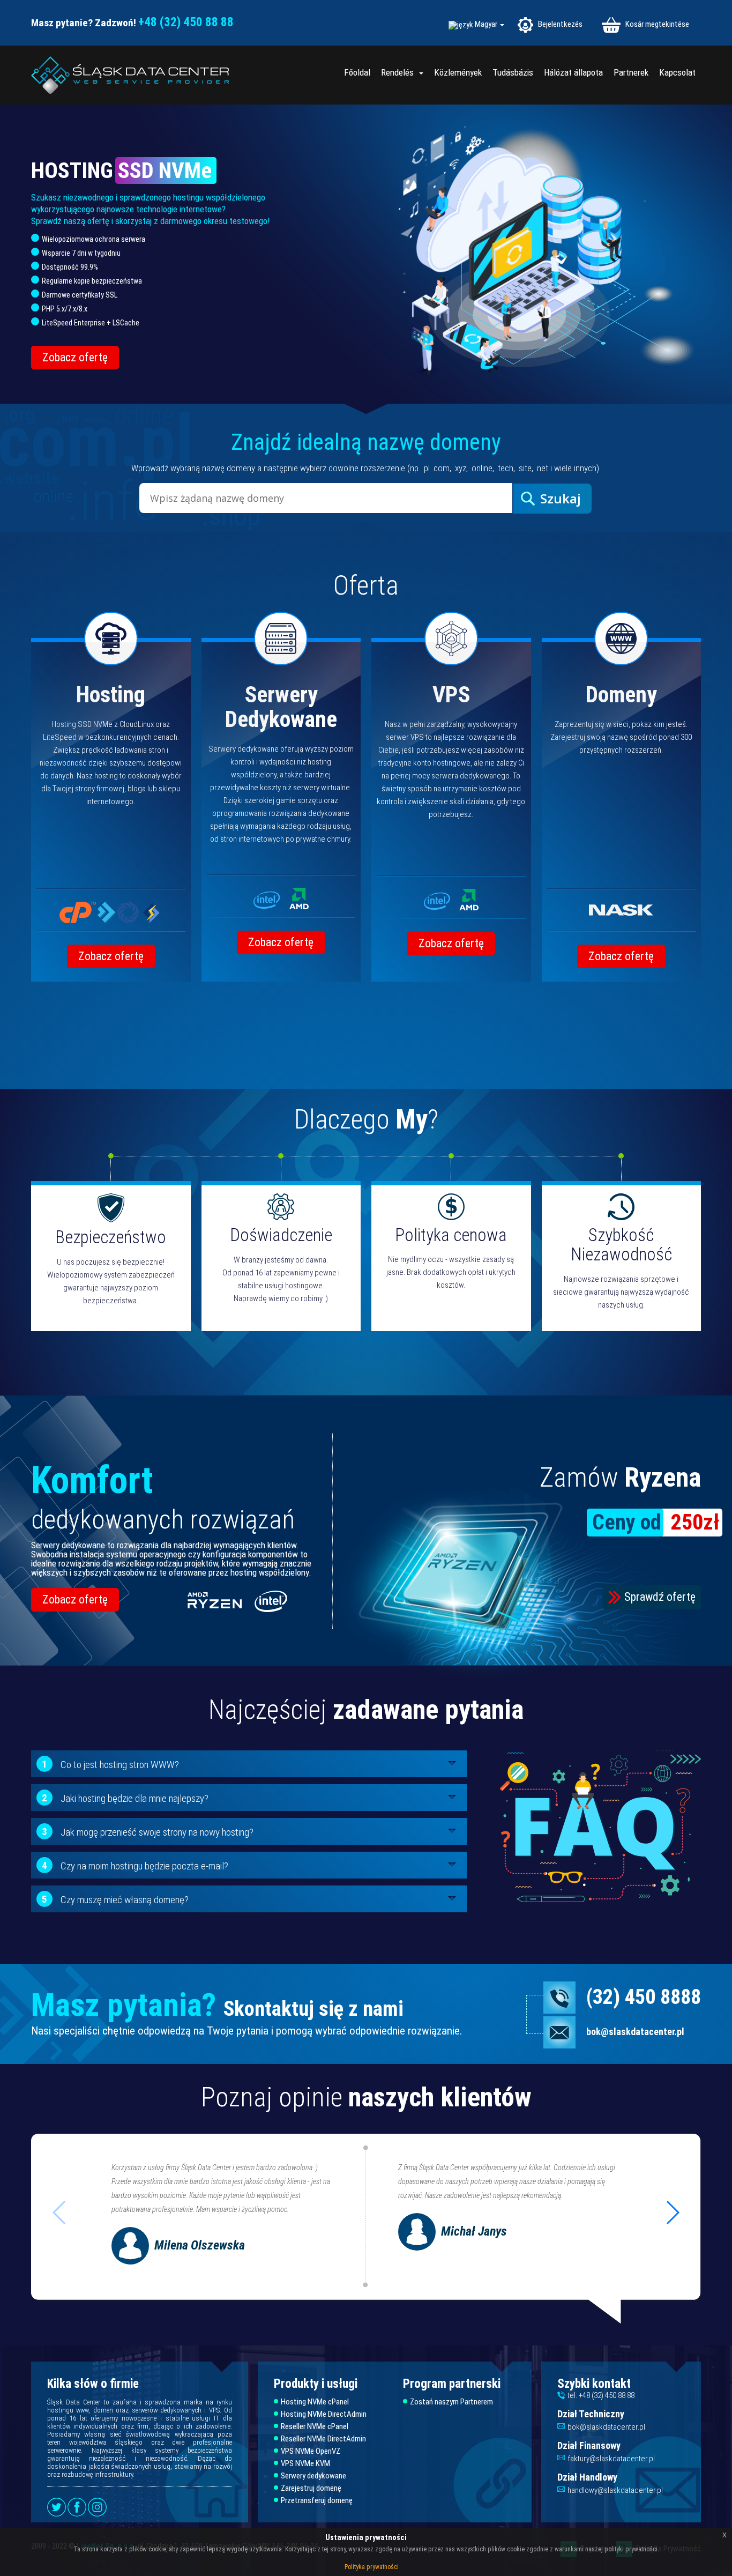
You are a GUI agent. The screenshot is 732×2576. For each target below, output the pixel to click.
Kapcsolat (677, 72)
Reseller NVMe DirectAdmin (323, 2439)
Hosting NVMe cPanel (315, 2402)
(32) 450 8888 (644, 1997)
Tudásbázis (513, 72)
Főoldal (357, 72)
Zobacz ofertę (75, 357)
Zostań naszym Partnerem (451, 2402)
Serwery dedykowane (313, 2476)
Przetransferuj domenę (317, 2501)
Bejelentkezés (559, 24)
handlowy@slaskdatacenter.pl (615, 2490)
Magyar (487, 24)
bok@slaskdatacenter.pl (635, 2032)
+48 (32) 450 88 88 (186, 22)
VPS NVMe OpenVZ (311, 2451)
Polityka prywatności (372, 2567)
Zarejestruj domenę (311, 2488)
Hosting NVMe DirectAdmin (324, 2414)
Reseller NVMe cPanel (315, 2427)
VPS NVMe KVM (305, 2464)
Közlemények (458, 72)
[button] (672, 2213)
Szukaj (561, 498)
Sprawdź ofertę (660, 1597)
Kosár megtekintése (656, 24)
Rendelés (399, 72)
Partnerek (631, 72)
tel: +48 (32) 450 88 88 (601, 2395)
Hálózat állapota (573, 72)
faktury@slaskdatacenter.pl (611, 2459)
